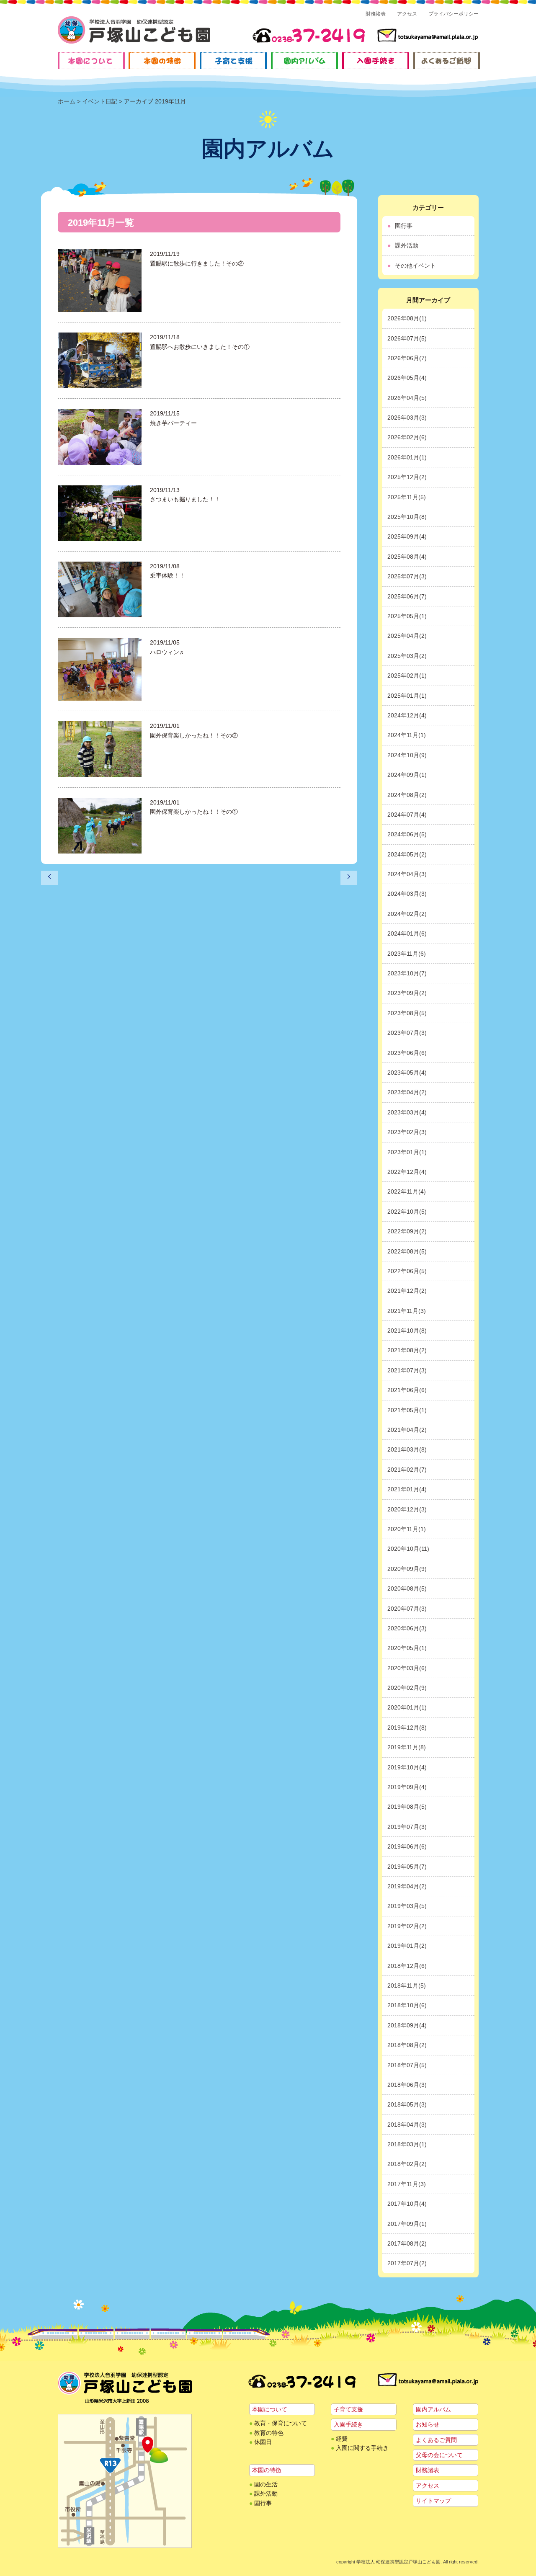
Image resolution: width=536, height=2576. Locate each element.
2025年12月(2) (407, 477)
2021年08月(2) (407, 1350)
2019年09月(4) (407, 1787)
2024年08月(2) (407, 795)
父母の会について (439, 2455)
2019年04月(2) (407, 1886)
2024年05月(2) (407, 854)
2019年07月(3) (407, 1827)
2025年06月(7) (407, 596)
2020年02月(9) (407, 1688)
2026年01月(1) (407, 457)
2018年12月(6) (407, 1966)
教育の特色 (269, 2433)
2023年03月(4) (407, 1112)
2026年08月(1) (407, 318)
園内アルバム (433, 2409)
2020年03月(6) (407, 1668)
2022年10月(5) (407, 1212)
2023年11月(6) (407, 954)
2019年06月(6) (407, 1846)
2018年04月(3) (407, 2125)
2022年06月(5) (407, 1271)
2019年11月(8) (407, 1747)
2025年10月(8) (407, 517)
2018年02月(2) (407, 2164)
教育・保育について (281, 2423)
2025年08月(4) (407, 557)
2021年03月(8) (407, 1449)
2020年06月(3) (407, 1628)
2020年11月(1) (407, 1529)
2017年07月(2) (407, 2263)
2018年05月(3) (407, 2104)
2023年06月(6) (407, 1053)
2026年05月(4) (407, 378)
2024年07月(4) (407, 815)
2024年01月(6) (407, 933)
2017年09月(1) (407, 2224)
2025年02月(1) (407, 676)
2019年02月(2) (407, 1926)
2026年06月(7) (407, 358)
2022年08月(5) (407, 1251)
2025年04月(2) (407, 636)
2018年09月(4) (407, 2025)
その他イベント (415, 266)
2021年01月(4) (407, 1489)
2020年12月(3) (407, 1509)
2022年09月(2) (407, 1231)
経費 (342, 2439)
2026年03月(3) (407, 418)
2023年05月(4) (407, 1073)
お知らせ (428, 2424)
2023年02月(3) (407, 1132)
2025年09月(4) (407, 536)
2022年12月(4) (407, 1172)
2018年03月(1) (407, 2144)
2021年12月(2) (407, 1291)
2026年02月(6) (407, 437)
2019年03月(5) (407, 1906)
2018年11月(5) (407, 1986)
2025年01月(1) (407, 696)
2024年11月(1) (407, 735)
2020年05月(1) (407, 1648)
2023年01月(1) (407, 1152)
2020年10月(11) (408, 1549)
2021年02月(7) (407, 1470)
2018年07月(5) (407, 2065)
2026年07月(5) (407, 338)
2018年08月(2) (407, 2045)
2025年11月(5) (407, 497)
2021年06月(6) (407, 1390)
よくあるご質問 (436, 2440)
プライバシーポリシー (454, 14)
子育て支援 (348, 2409)
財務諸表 (376, 14)
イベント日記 (100, 101)
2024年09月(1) (407, 775)
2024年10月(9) (407, 755)
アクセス (407, 14)
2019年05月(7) (407, 1867)
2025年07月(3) (407, 576)
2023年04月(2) (407, 1092)
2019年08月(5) (407, 1807)
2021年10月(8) (407, 1331)
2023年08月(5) (407, 1013)
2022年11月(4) (407, 1191)
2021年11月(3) (407, 1311)
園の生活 (266, 2484)
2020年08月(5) (407, 1588)
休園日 (263, 2442)
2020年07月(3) (407, 1609)
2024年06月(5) (407, 834)
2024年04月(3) (407, 874)
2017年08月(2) (407, 2243)
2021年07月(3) (407, 1370)
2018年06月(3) (407, 2085)
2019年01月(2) (407, 1946)
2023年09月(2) (407, 993)
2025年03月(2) (407, 656)
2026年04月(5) (407, 398)
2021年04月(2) (407, 1430)
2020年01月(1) (407, 1707)
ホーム (67, 101)
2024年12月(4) (407, 715)
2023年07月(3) (407, 1033)
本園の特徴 (267, 2470)
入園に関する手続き (362, 2448)
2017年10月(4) (407, 2204)
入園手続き (348, 2424)
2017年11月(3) (407, 2184)
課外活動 (407, 245)
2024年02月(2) (407, 914)
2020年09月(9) (407, 1569)
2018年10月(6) (407, 2005)
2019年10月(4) (407, 1767)
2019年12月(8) (407, 1728)
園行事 (404, 226)
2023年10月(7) (407, 973)
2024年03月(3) (407, 894)
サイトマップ (433, 2501)
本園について (270, 2409)
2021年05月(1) (407, 1410)
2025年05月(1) (407, 616)
